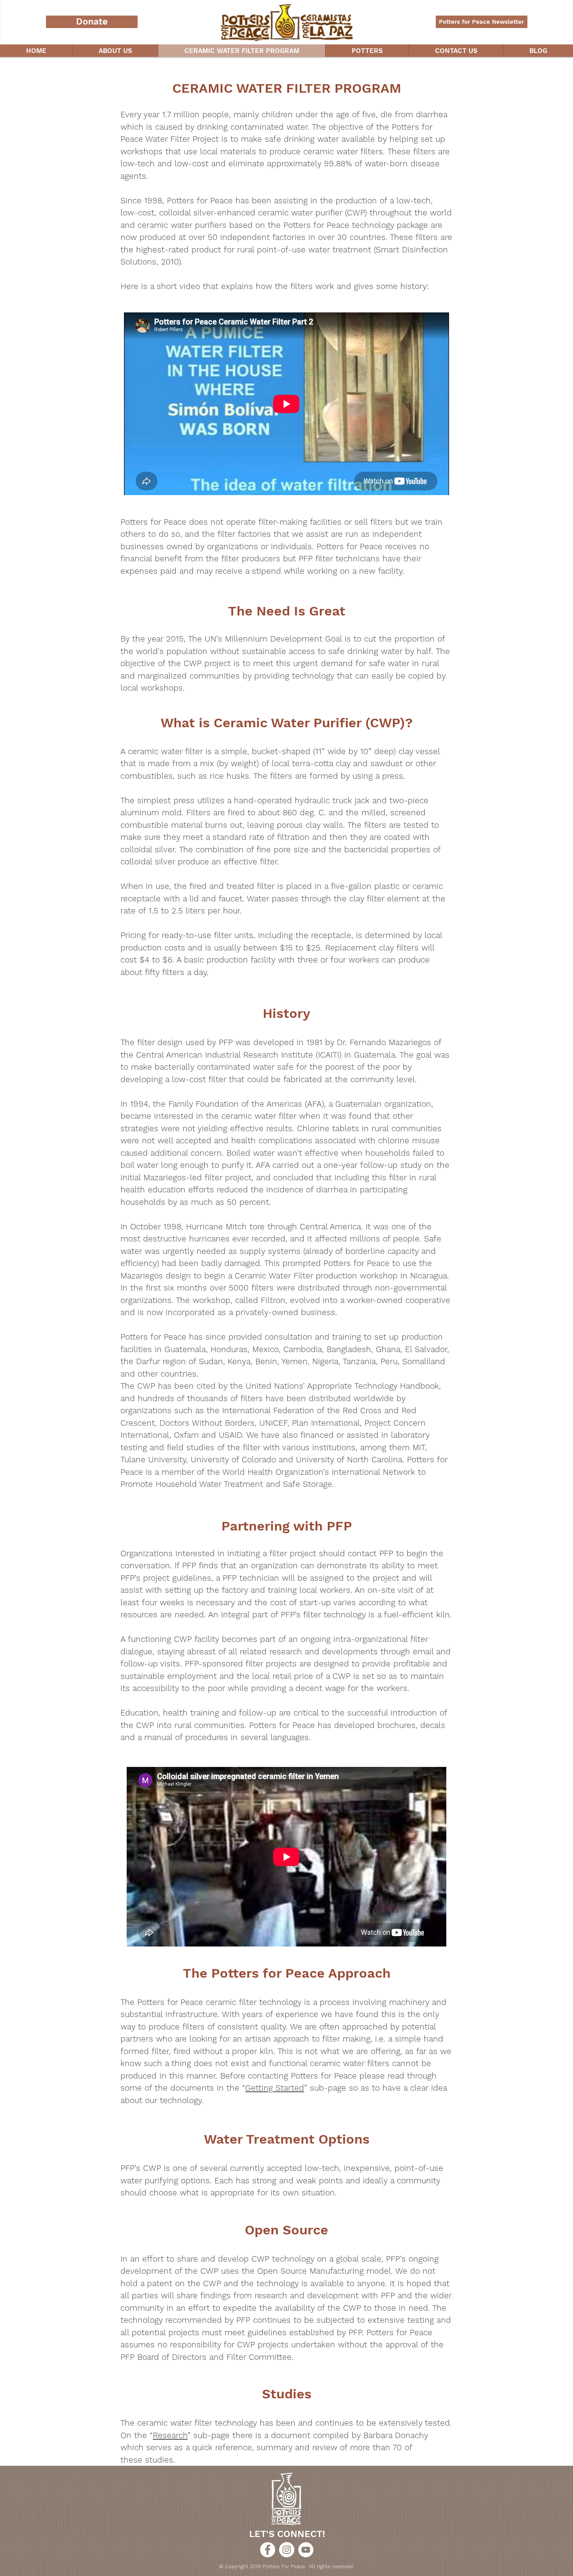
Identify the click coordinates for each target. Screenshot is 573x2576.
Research (170, 2435)
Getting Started (275, 2088)
